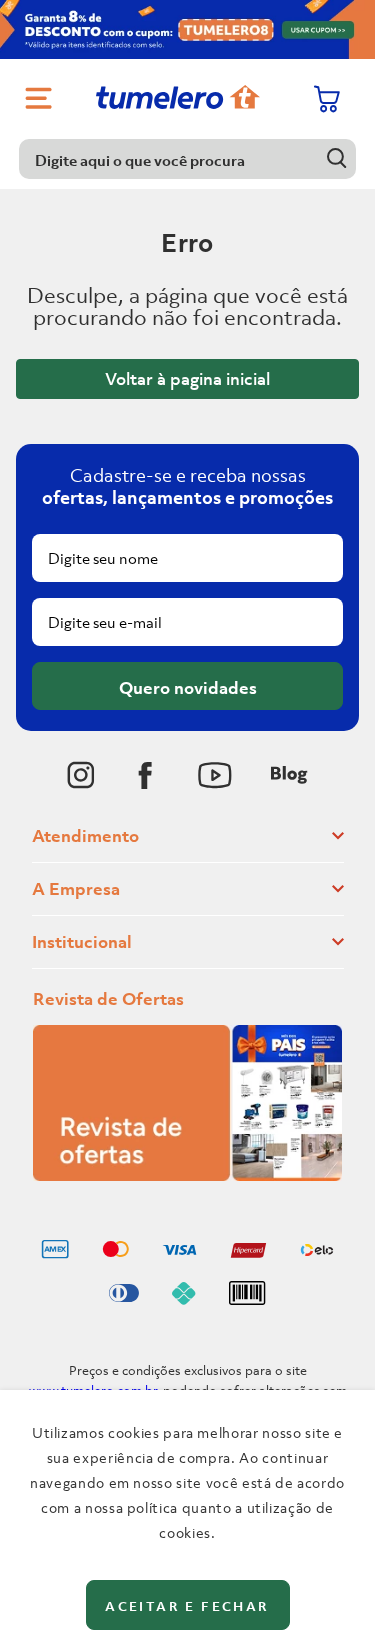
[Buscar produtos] (336, 158)
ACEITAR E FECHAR (187, 1606)
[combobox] (188, 159)
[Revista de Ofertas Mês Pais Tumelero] (187, 1175)
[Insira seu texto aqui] (81, 775)
